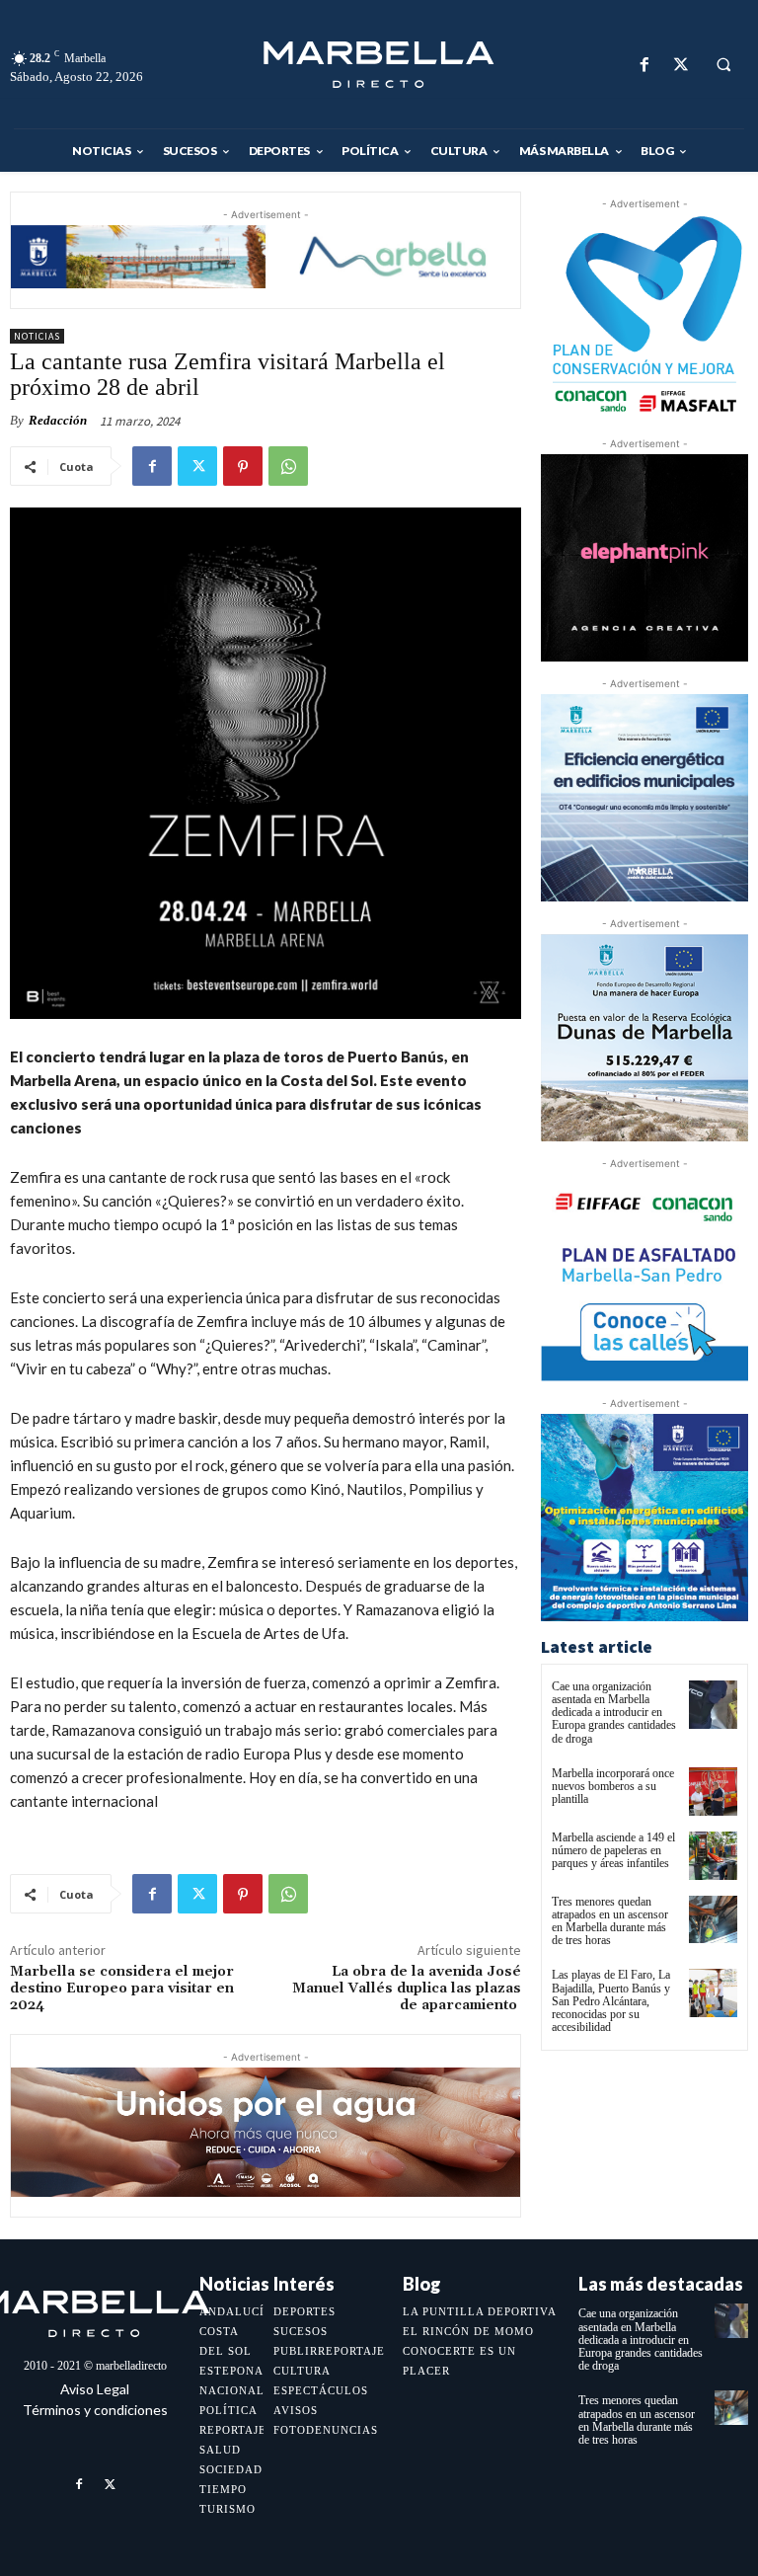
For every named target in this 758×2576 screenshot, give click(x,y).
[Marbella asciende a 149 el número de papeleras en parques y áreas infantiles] (713, 1856)
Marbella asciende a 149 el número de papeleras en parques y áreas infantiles (613, 1850)
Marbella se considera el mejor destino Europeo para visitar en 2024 (122, 1989)
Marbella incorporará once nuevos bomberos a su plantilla (613, 1786)
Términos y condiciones (95, 2410)
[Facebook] (644, 65)
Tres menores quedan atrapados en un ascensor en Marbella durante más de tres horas (610, 1921)
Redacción (58, 420)
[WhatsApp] (288, 466)
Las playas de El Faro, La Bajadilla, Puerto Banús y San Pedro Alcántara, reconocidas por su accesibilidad (611, 2001)
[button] (723, 65)
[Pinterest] (243, 466)
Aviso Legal (95, 2389)
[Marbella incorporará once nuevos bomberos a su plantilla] (713, 1792)
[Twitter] (681, 65)
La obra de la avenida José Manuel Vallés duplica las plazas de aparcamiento (407, 1989)
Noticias (37, 336)
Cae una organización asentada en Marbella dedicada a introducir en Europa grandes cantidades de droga (614, 1713)
